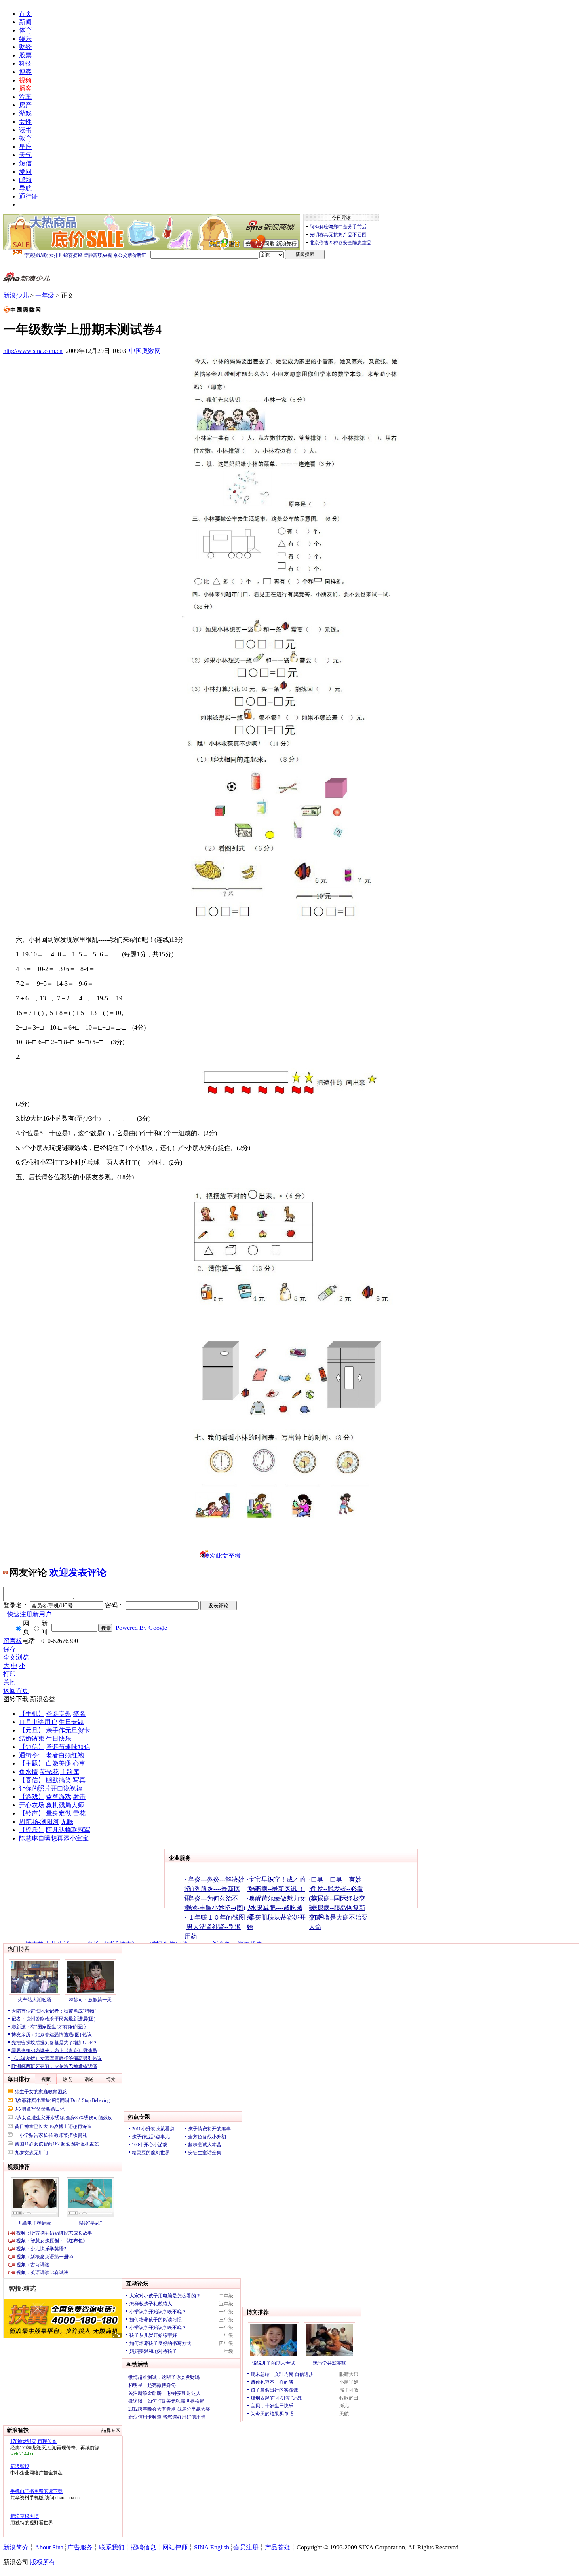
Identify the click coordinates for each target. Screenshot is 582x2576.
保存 (10, 1649)
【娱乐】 (32, 1830)
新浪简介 (16, 2547)
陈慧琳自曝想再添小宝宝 (54, 1838)
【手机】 (32, 1714)
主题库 (70, 1772)
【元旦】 (32, 1730)
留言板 (13, 1641)
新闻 (25, 22)
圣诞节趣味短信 (68, 1747)
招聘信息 (143, 2547)
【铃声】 (32, 1813)
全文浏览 (16, 1657)
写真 (79, 1780)
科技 (25, 64)
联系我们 (112, 2547)
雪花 (79, 1813)
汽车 (25, 97)
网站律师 (175, 2547)
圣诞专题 (59, 1714)
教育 (25, 138)
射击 (79, 1797)
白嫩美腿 (59, 1763)
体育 (25, 30)
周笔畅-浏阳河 (39, 1822)
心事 (79, 1763)
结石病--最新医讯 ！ (277, 1889)
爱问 (25, 172)
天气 (25, 155)
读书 (25, 130)
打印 (10, 1674)
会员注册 (246, 2547)
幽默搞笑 (59, 1780)
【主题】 (32, 1763)
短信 (25, 163)
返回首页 (16, 1691)
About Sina (49, 2547)
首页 (25, 14)
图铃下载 (16, 1699)
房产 (25, 105)
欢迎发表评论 (78, 1573)
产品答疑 (278, 2547)
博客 (25, 72)
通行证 (29, 196)
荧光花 (49, 1772)
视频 (25, 80)
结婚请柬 (32, 1739)
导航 (25, 188)
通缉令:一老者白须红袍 (51, 1755)
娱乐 (25, 39)
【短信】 (32, 1747)
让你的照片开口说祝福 (51, 1788)
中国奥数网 (145, 351)
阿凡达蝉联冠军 (68, 1830)
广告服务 (80, 2547)
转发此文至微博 (222, 1555)
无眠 (67, 1822)
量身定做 (59, 1813)
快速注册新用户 (29, 1614)
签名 (79, 1714)
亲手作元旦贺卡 (68, 1730)
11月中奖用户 (38, 1722)
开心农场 (32, 1805)
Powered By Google (141, 1628)
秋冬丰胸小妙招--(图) (216, 1908)
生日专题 (71, 1722)
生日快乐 (59, 1739)
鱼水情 (29, 1772)
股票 (25, 55)
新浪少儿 (16, 295)
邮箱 (25, 180)
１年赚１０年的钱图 (217, 1917)
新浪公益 (43, 1699)
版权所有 (43, 2562)
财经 (25, 47)
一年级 (45, 295)
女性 (25, 122)
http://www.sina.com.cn (33, 351)
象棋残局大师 (65, 1805)
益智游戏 (59, 1797)
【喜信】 (32, 1780)
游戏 (25, 113)
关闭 (10, 1682)
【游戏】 (32, 1797)
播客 (25, 88)
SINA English (212, 2547)
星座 (25, 147)
